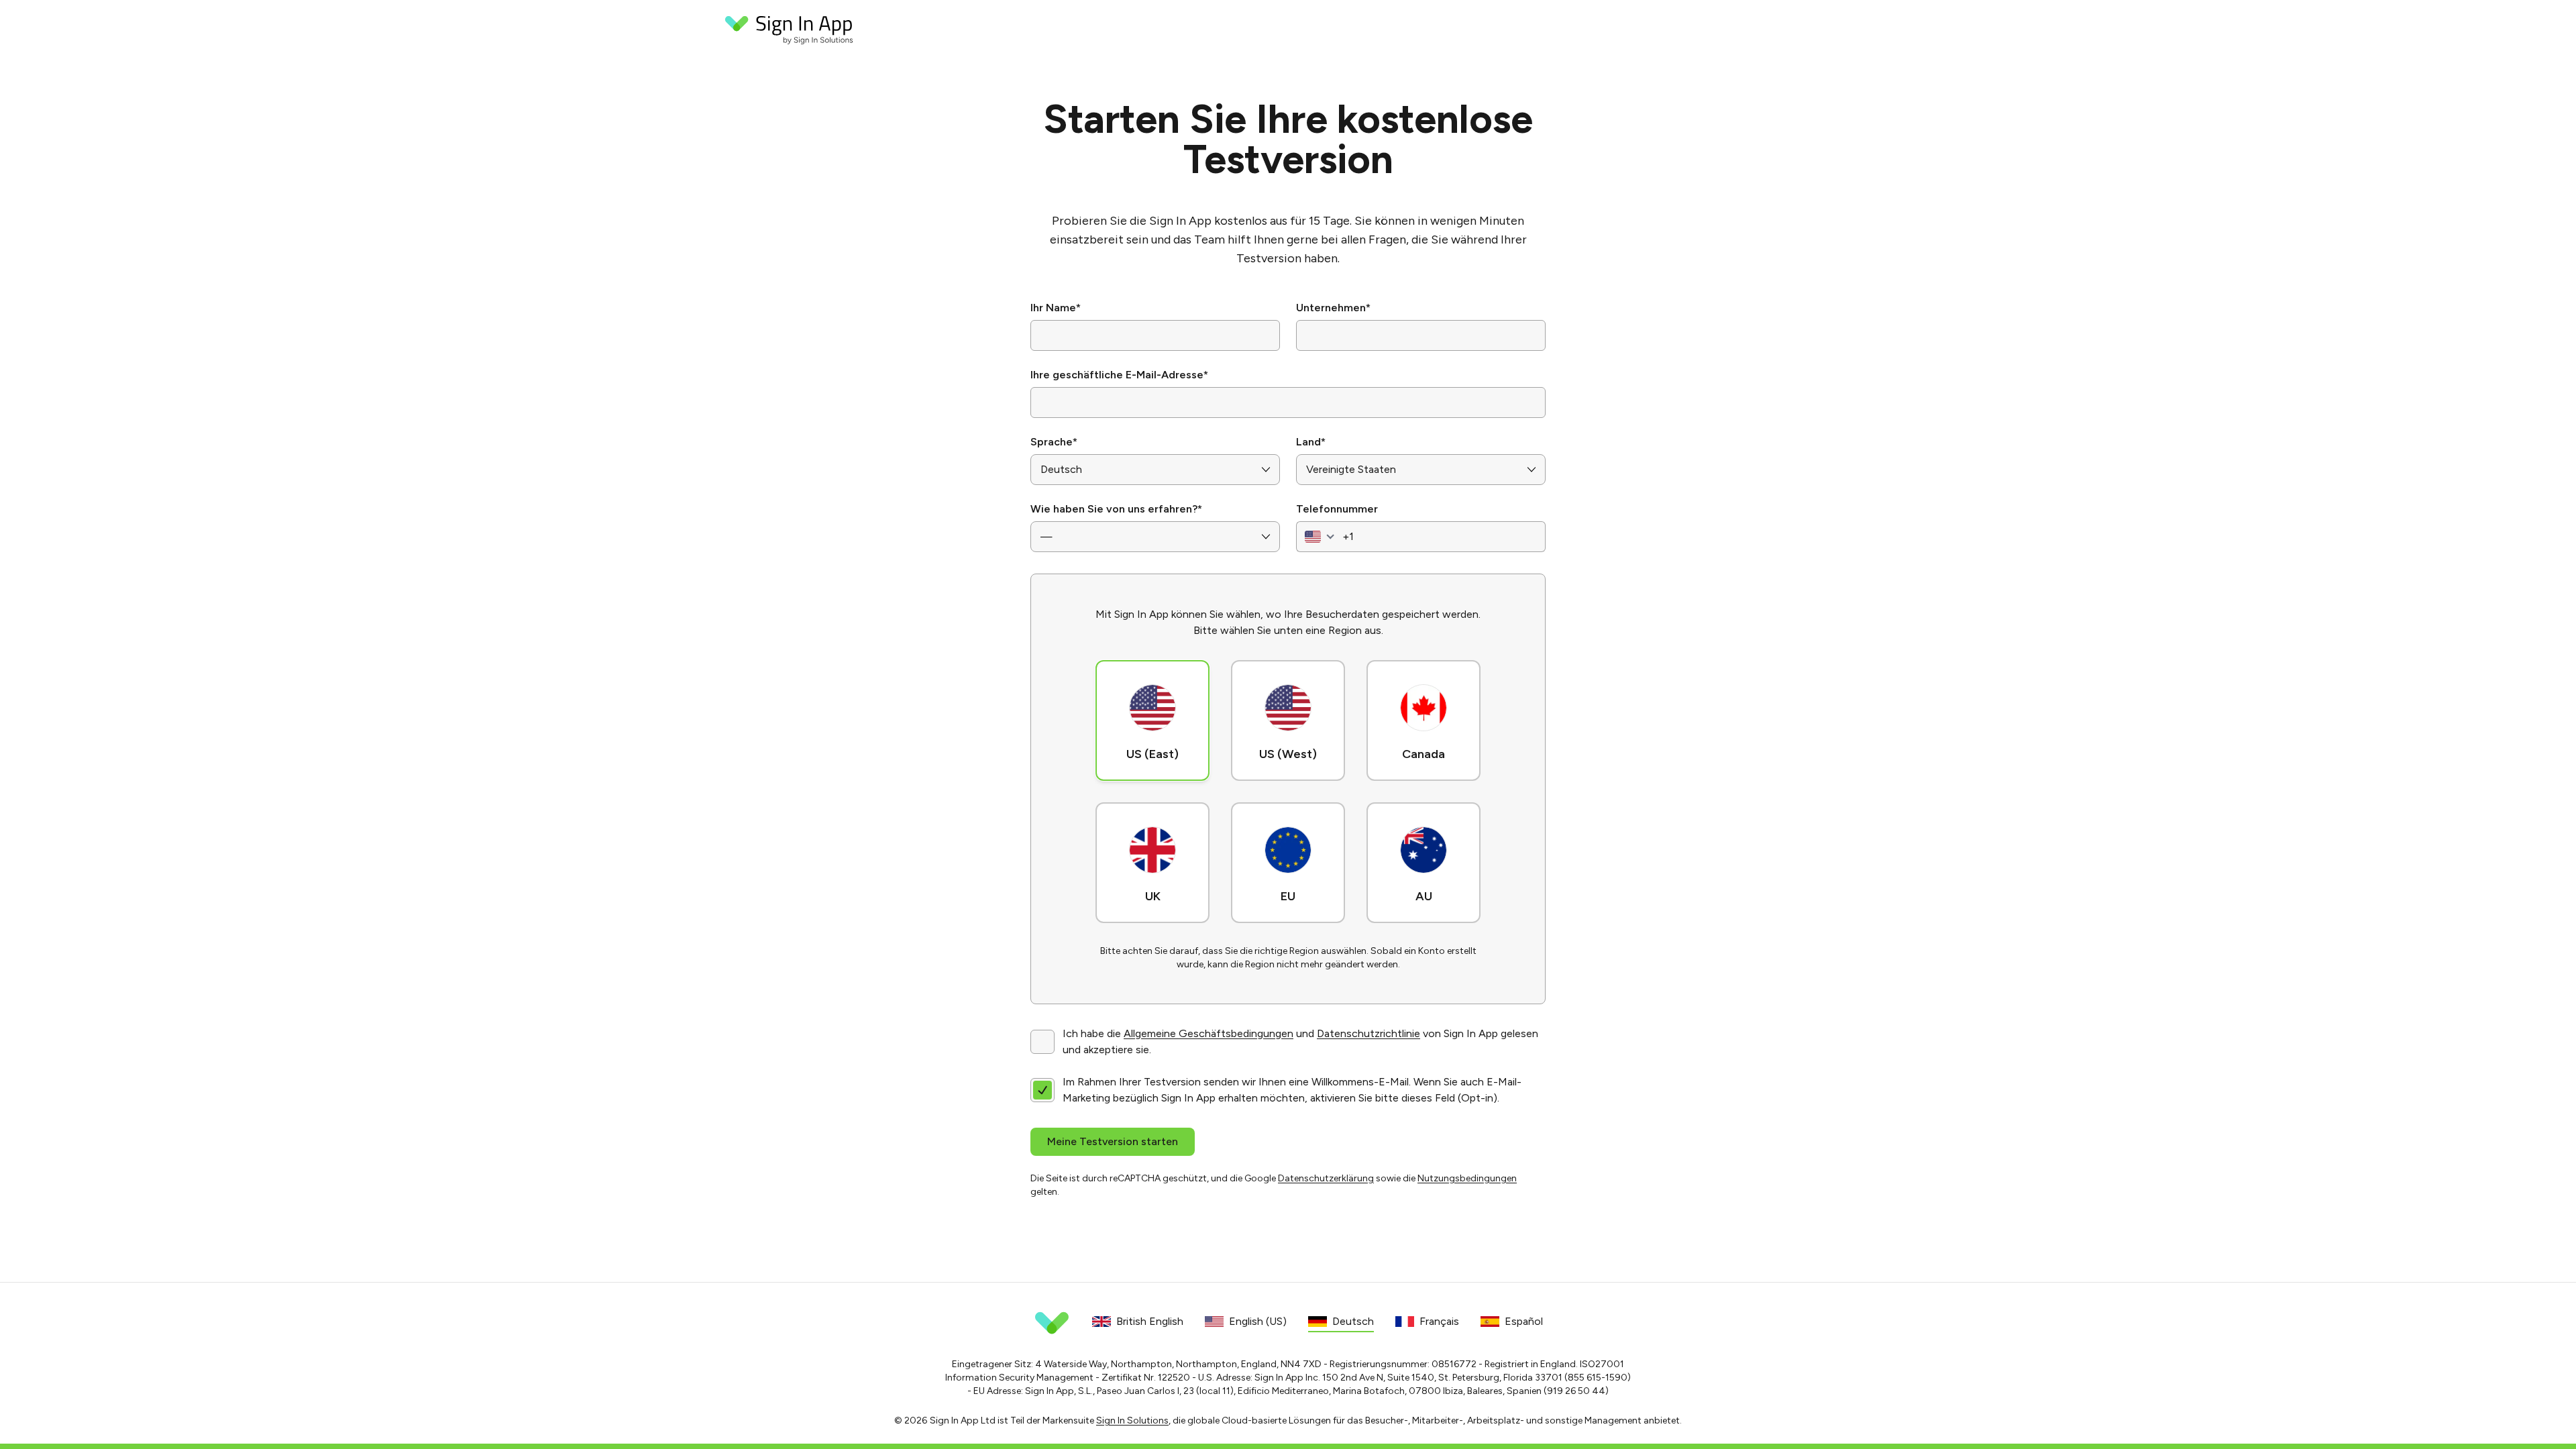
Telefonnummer (1337, 509)
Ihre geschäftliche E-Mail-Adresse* (1119, 375)
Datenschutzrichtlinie (1368, 1033)
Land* (1311, 442)
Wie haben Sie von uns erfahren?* (1116, 509)
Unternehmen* (1333, 308)
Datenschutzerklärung (1326, 1178)
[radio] (1152, 720)
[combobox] (1318, 537)
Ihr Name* (1056, 308)
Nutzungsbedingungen (1467, 1178)
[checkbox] (1042, 1042)
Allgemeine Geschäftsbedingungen (1209, 1033)
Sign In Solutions (1132, 1420)
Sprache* (1054, 442)
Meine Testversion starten (1113, 1141)
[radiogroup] (1288, 789)
